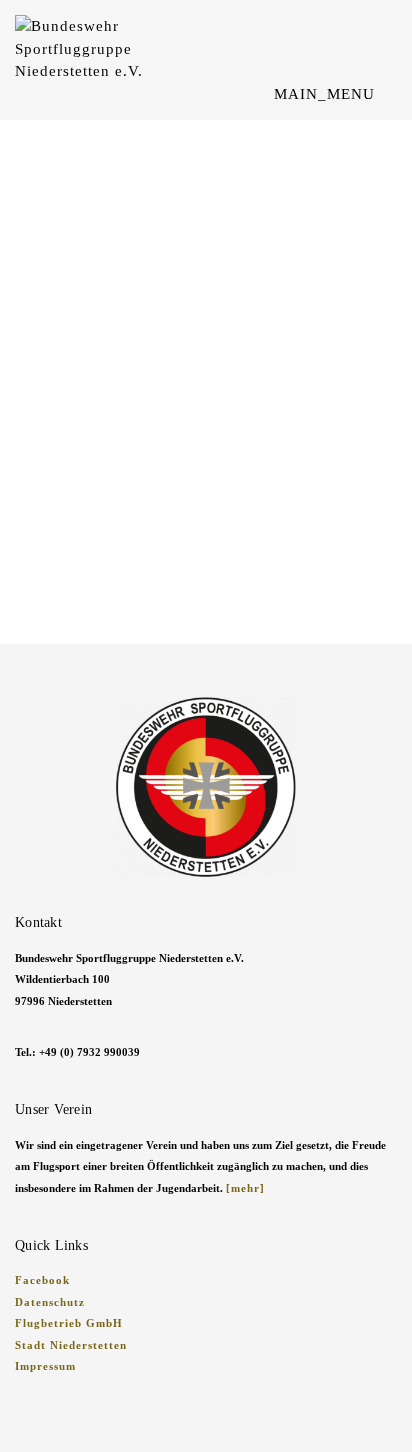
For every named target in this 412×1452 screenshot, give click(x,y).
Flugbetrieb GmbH (69, 1323)
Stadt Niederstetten (71, 1345)
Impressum (45, 1366)
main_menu (327, 94)
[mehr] (245, 1188)
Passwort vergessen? (206, 573)
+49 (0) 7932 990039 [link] (89, 1052)
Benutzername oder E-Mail (104, 301)
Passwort (45, 394)
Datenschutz (50, 1302)
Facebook (42, 1280)
